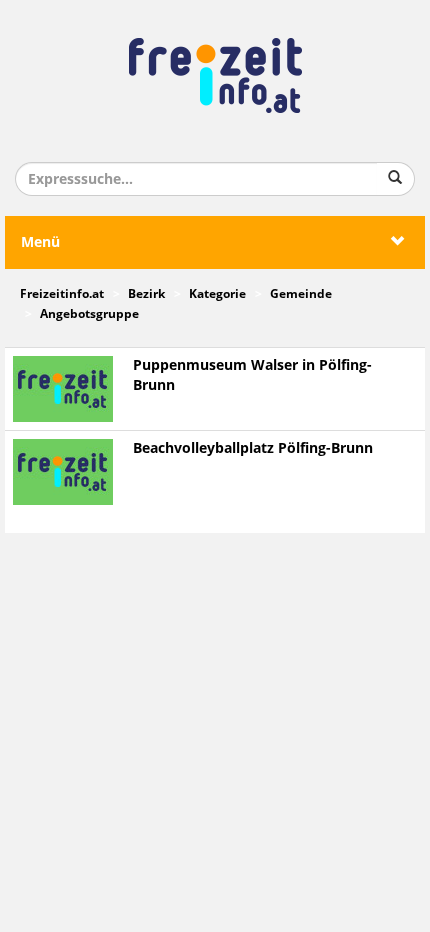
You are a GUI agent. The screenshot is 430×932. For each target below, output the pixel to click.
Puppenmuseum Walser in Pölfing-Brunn (252, 375)
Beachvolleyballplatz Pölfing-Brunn (253, 448)
